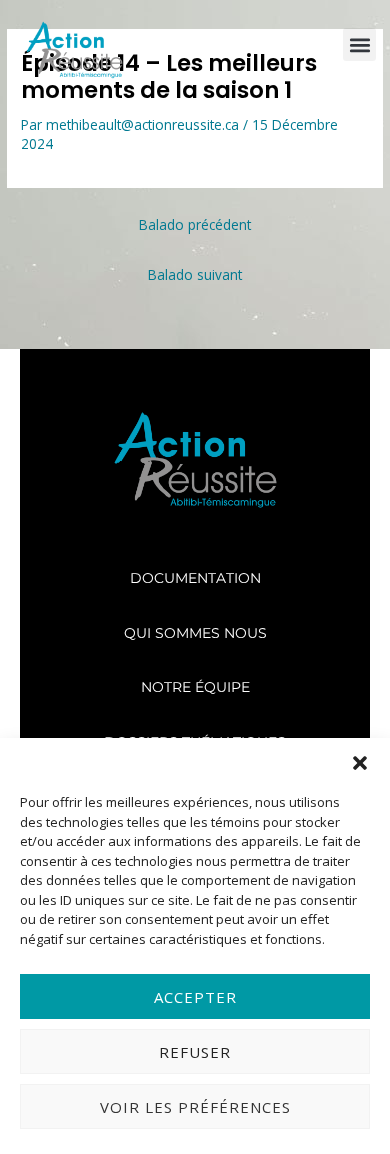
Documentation (195, 578)
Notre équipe (195, 687)
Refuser (195, 1052)
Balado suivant (195, 274)
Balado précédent (195, 224)
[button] (360, 763)
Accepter (195, 997)
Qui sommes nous (195, 633)
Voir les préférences (195, 1107)
